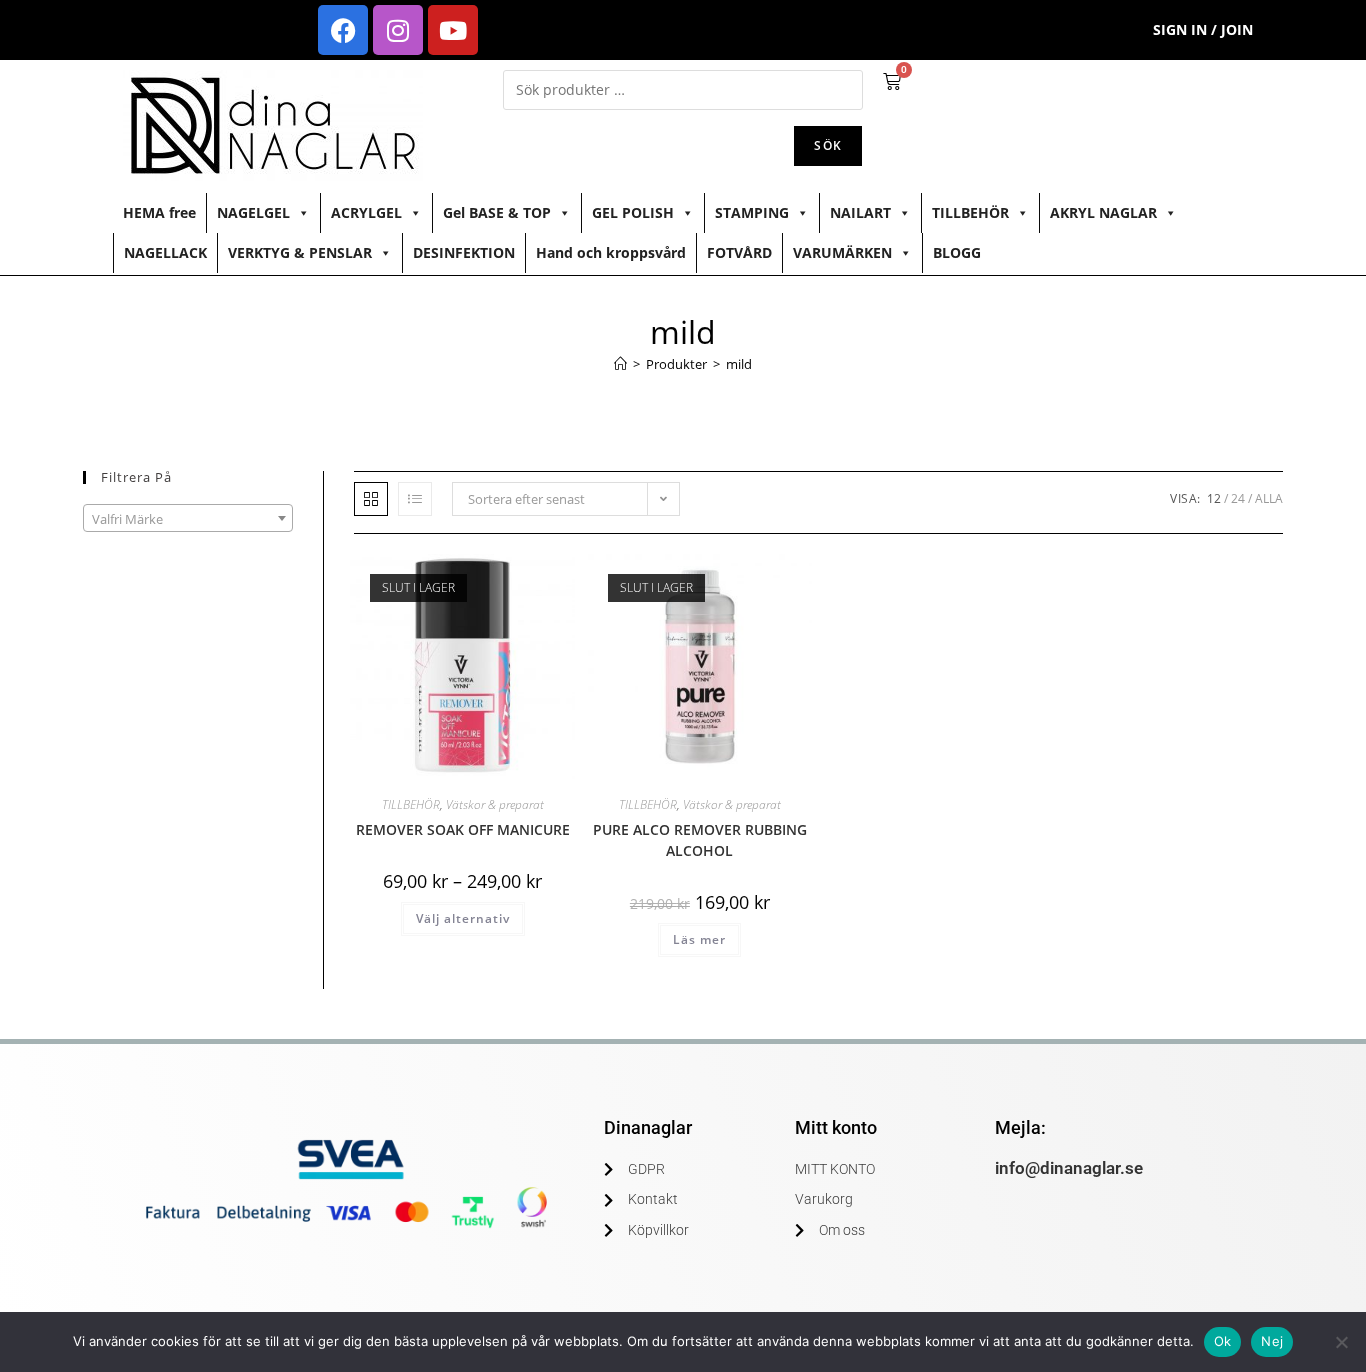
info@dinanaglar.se (1069, 1168)
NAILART (860, 212)
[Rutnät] (371, 499)
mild (739, 364)
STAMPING (752, 212)
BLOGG (957, 252)
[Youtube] (453, 30)
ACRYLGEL (366, 212)
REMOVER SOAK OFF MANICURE (463, 829)
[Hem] (620, 364)
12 (1214, 498)
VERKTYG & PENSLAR (300, 252)
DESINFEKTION (464, 252)
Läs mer (699, 939)
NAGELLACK (165, 252)
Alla (1269, 498)
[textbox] (188, 519)
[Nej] (1341, 1342)
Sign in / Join (1203, 29)
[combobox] (188, 518)
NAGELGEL (253, 212)
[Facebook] (343, 30)
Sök (828, 145)
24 (1238, 498)
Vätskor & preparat (495, 804)
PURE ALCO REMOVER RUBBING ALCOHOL (700, 840)
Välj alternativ (463, 918)
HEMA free (159, 212)
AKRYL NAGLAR (1103, 212)
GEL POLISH (633, 212)
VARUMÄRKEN (842, 252)
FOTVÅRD (739, 252)
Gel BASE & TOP (497, 212)
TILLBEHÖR (970, 212)
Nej (1272, 1341)
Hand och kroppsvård (611, 252)
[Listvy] (415, 499)
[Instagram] (398, 30)
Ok (1223, 1341)
